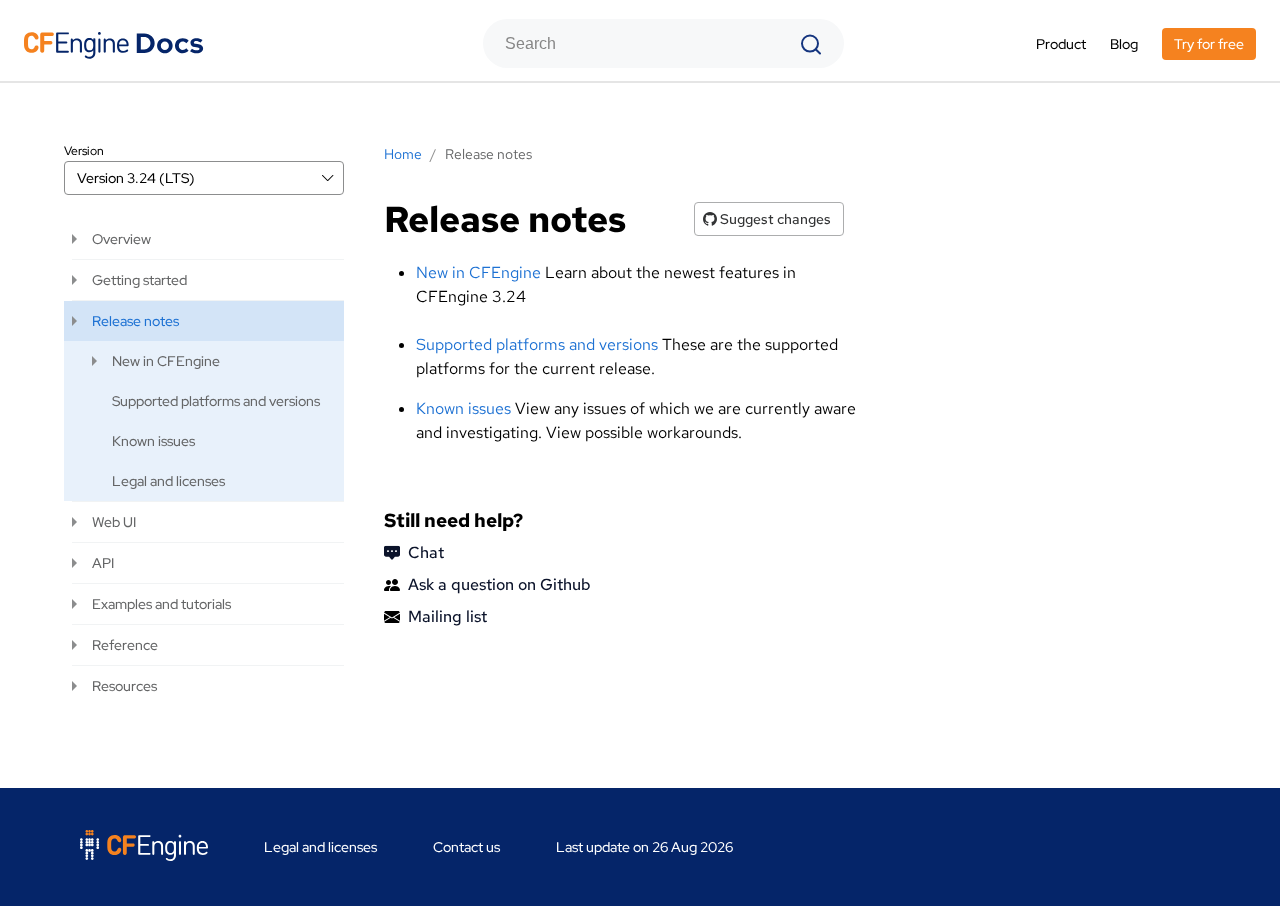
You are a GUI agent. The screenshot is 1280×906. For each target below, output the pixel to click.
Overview (121, 239)
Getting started (139, 280)
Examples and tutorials (161, 604)
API (103, 563)
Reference (125, 645)
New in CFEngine (478, 272)
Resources (124, 686)
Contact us (466, 847)
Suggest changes (774, 219)
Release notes (135, 321)
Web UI (114, 522)
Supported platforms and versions (537, 344)
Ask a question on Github (499, 584)
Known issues (463, 408)
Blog (1124, 44)
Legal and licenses (168, 481)
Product (1061, 44)
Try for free (1209, 44)
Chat (426, 552)
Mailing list (447, 616)
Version (84, 151)
